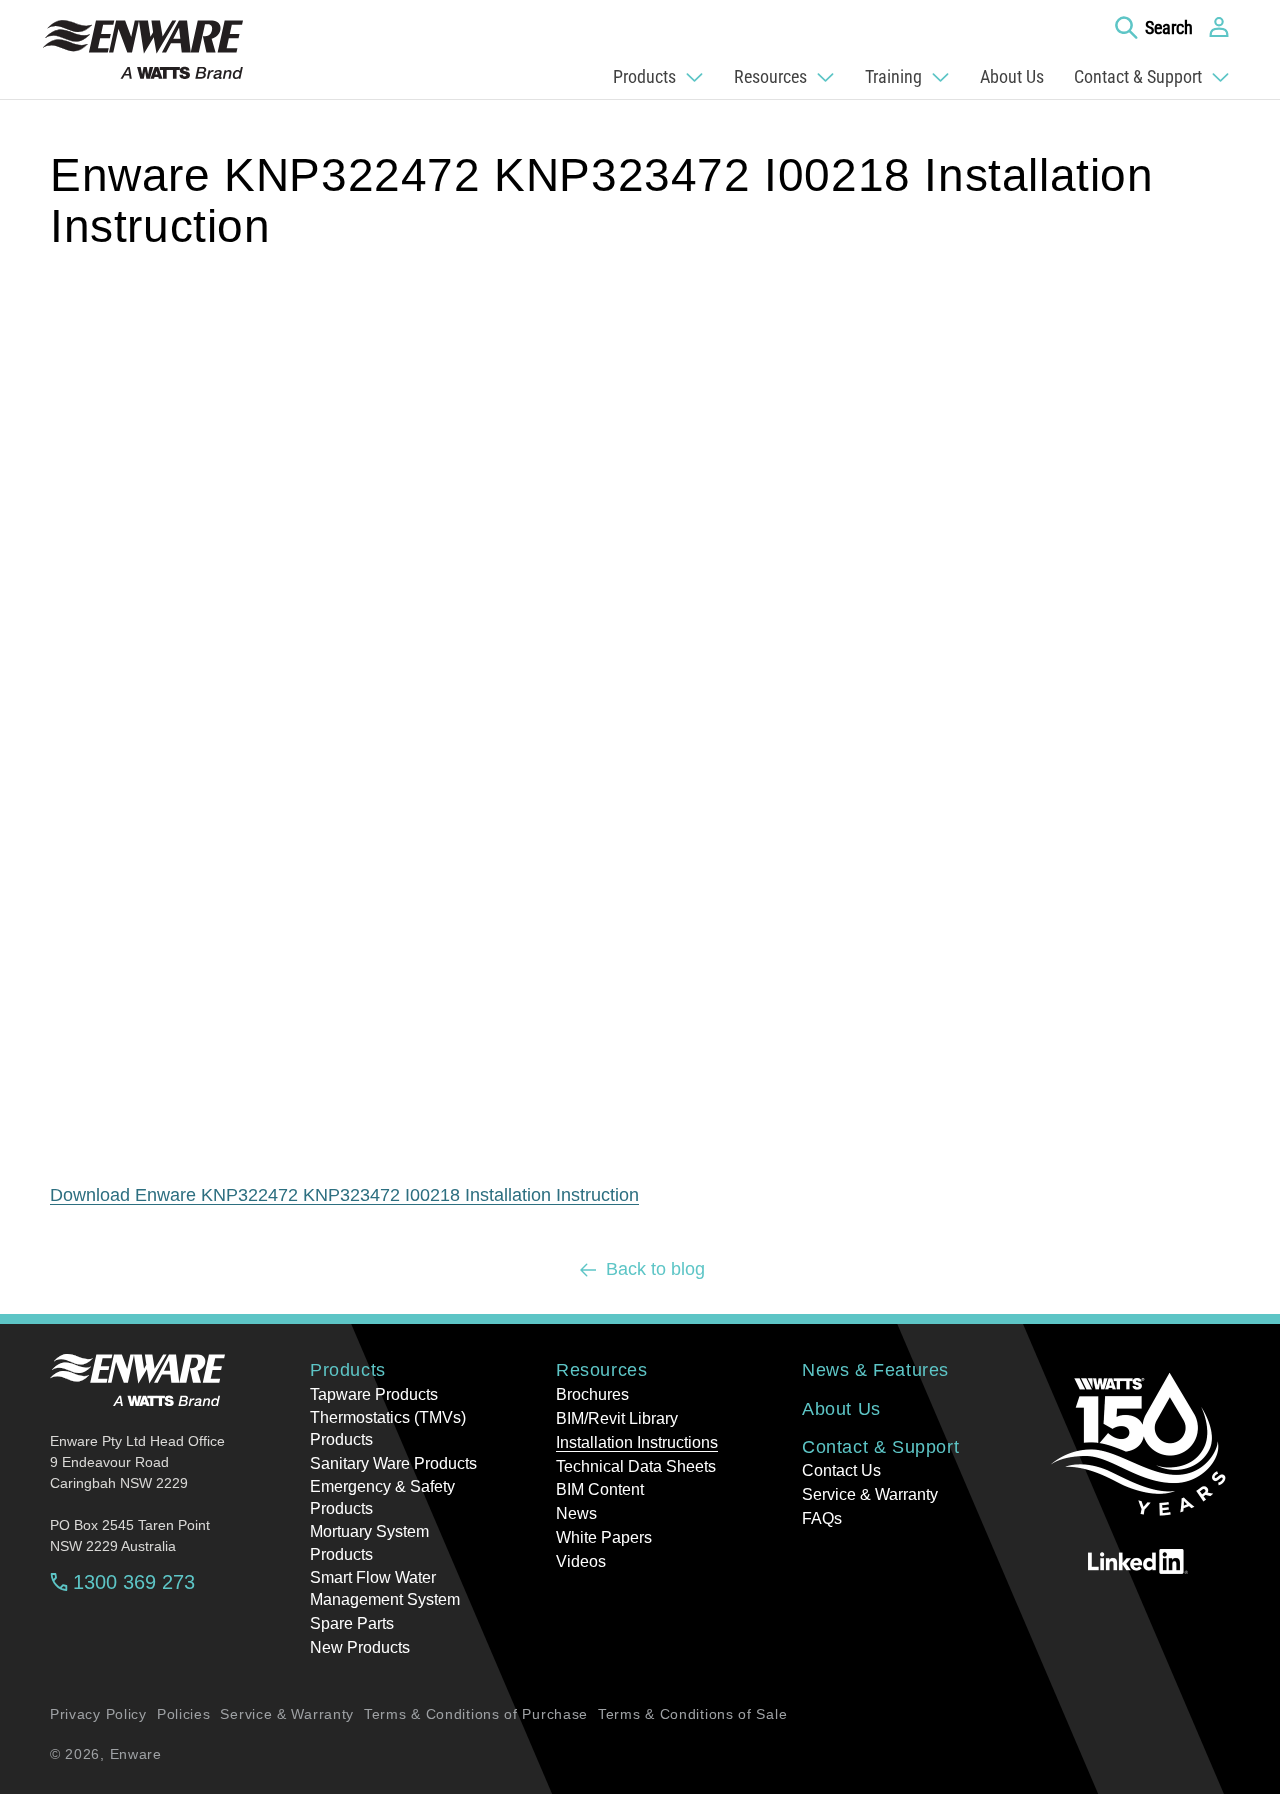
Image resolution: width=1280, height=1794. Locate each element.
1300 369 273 (134, 1582)
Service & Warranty (870, 1494)
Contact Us (841, 1470)
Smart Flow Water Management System (385, 1588)
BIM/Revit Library (617, 1418)
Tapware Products (374, 1394)
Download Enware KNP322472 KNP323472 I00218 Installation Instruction (344, 1195)
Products (348, 1370)
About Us (841, 1409)
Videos (581, 1561)
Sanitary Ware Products (393, 1463)
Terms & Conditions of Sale (692, 1714)
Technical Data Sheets (636, 1466)
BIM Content (600, 1489)
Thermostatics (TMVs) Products (388, 1428)
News (576, 1513)
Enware (136, 1754)
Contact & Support (880, 1447)
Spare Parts (352, 1623)
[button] (1154, 27)
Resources (601, 1370)
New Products (360, 1647)
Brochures (592, 1394)
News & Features (875, 1370)
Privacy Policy (98, 1714)
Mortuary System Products (369, 1542)
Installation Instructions (637, 1442)
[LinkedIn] (1138, 1561)
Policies (184, 1714)
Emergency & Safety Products (382, 1497)
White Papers (604, 1537)
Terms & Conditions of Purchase (476, 1714)
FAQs (822, 1518)
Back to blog (655, 1269)
